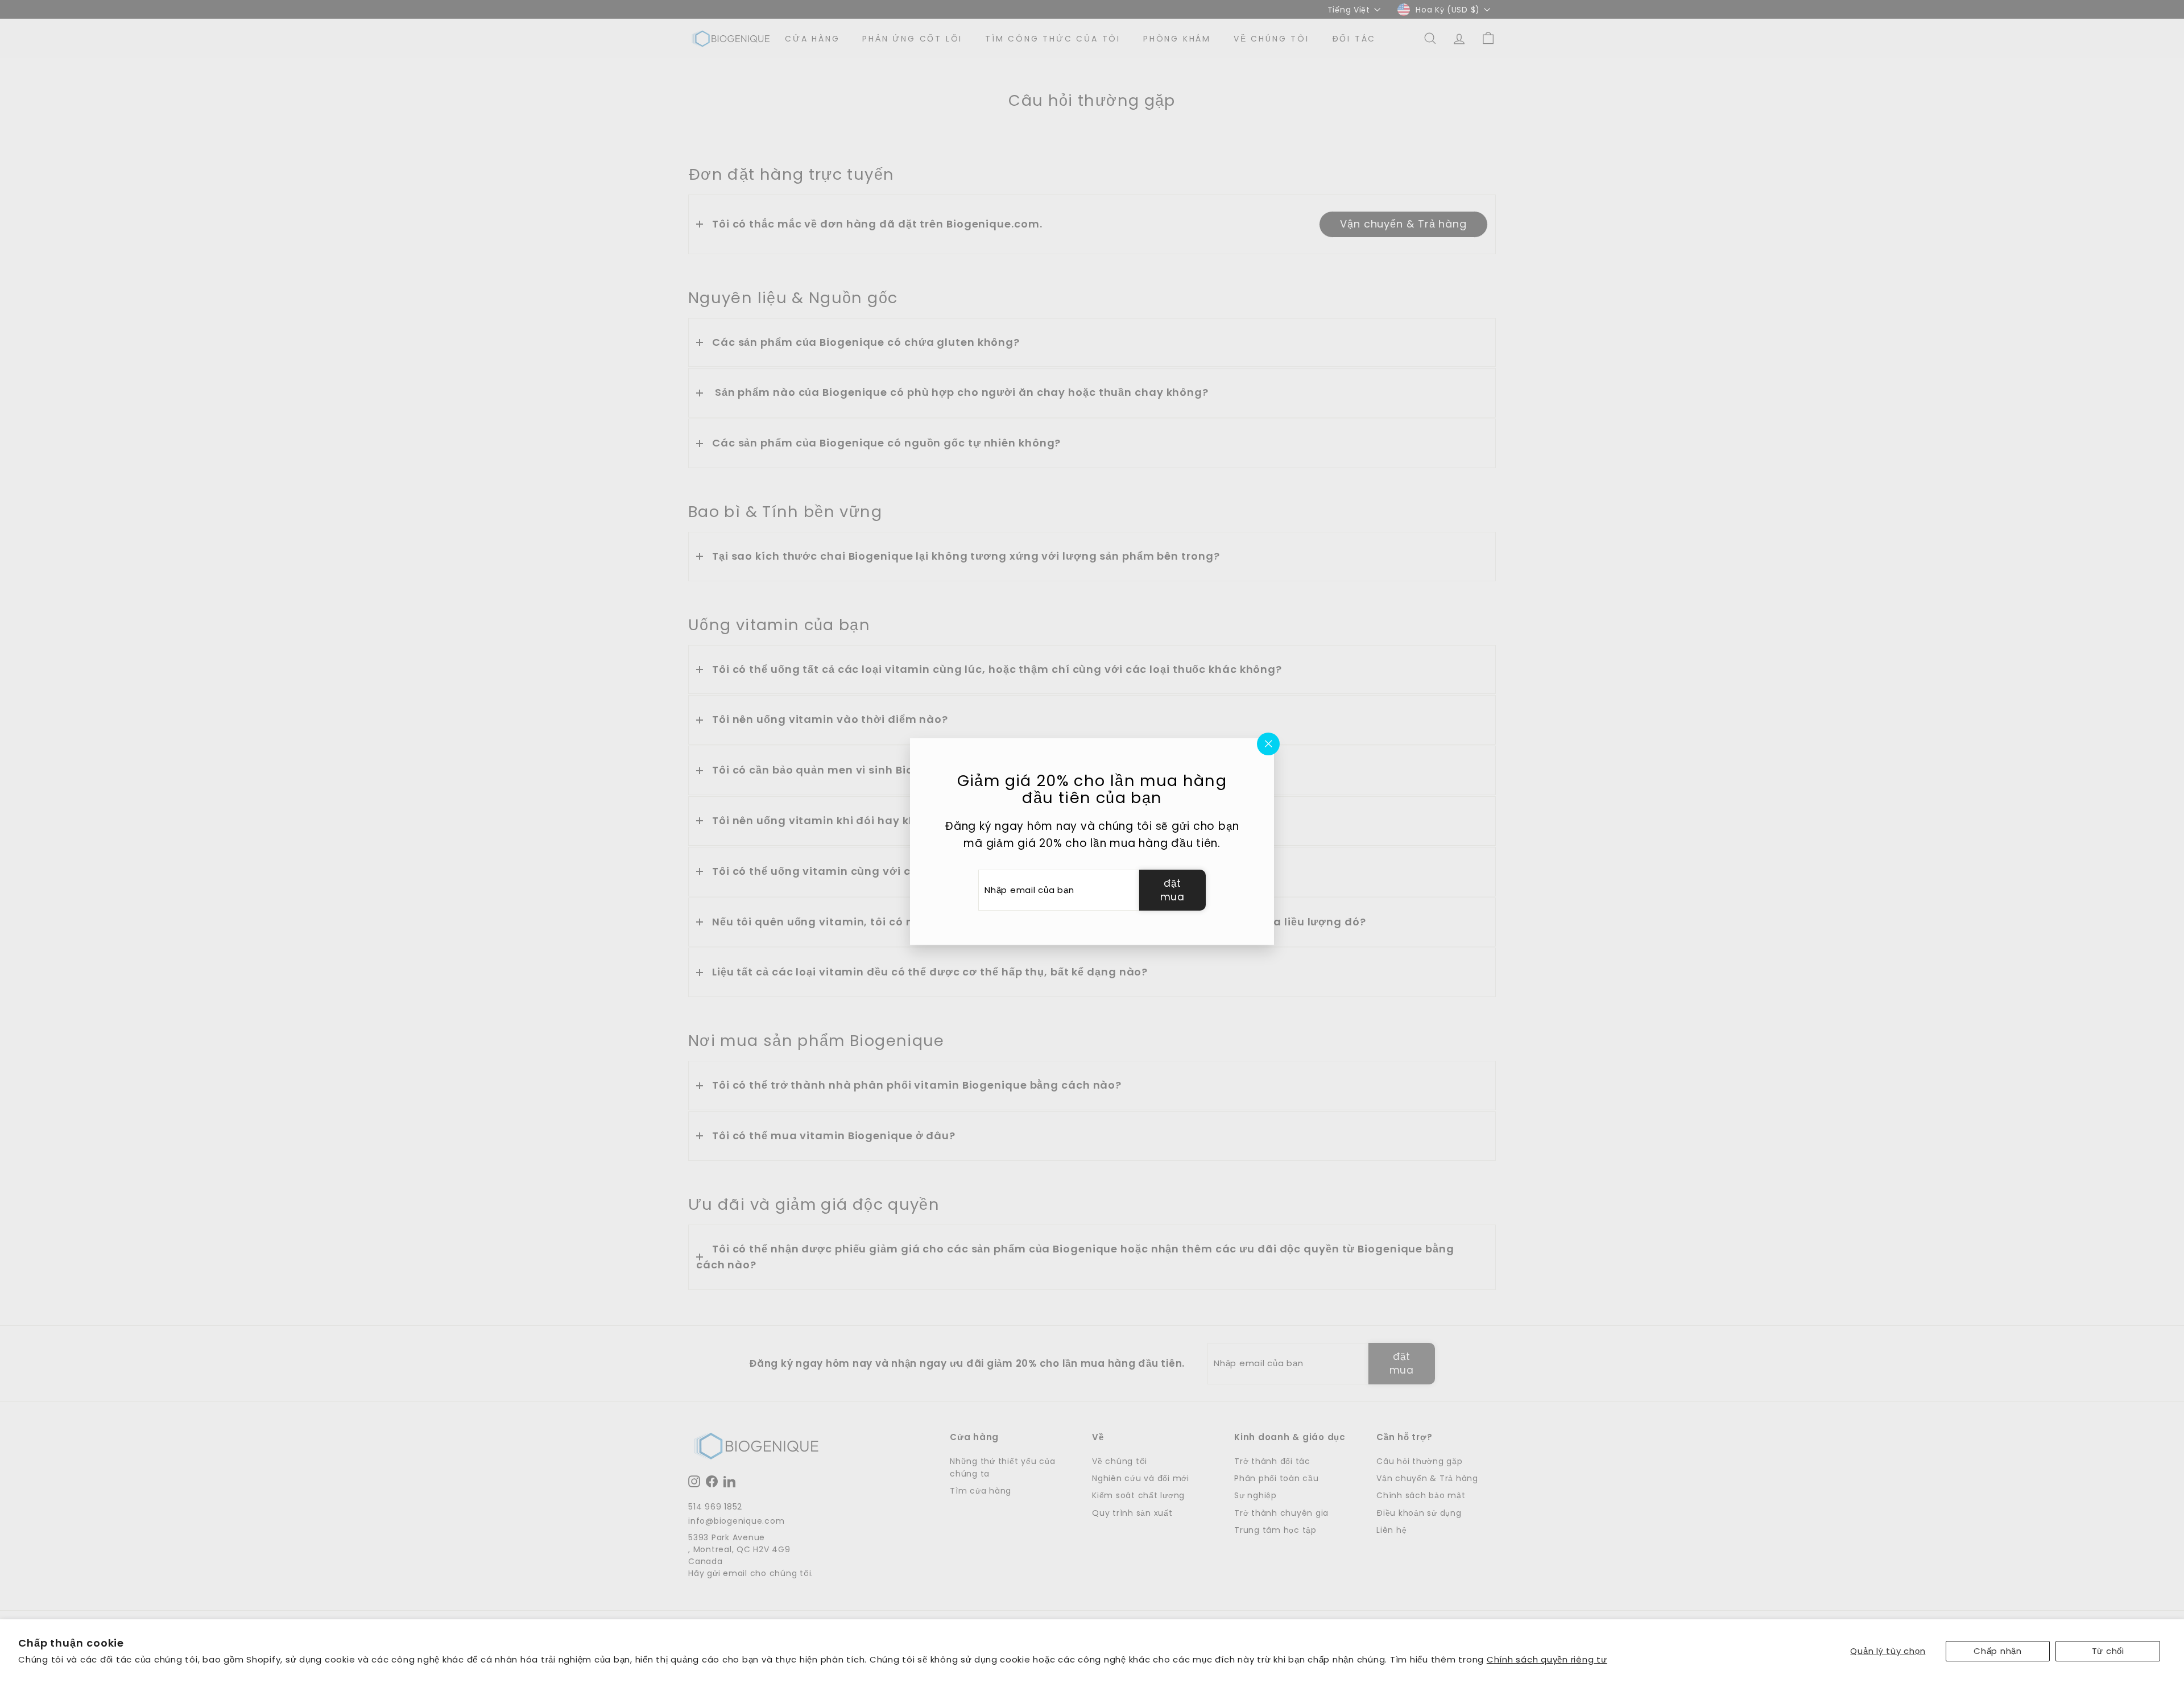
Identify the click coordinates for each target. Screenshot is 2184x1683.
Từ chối (2108, 1651)
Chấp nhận (1998, 1651)
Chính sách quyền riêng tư (1547, 1659)
